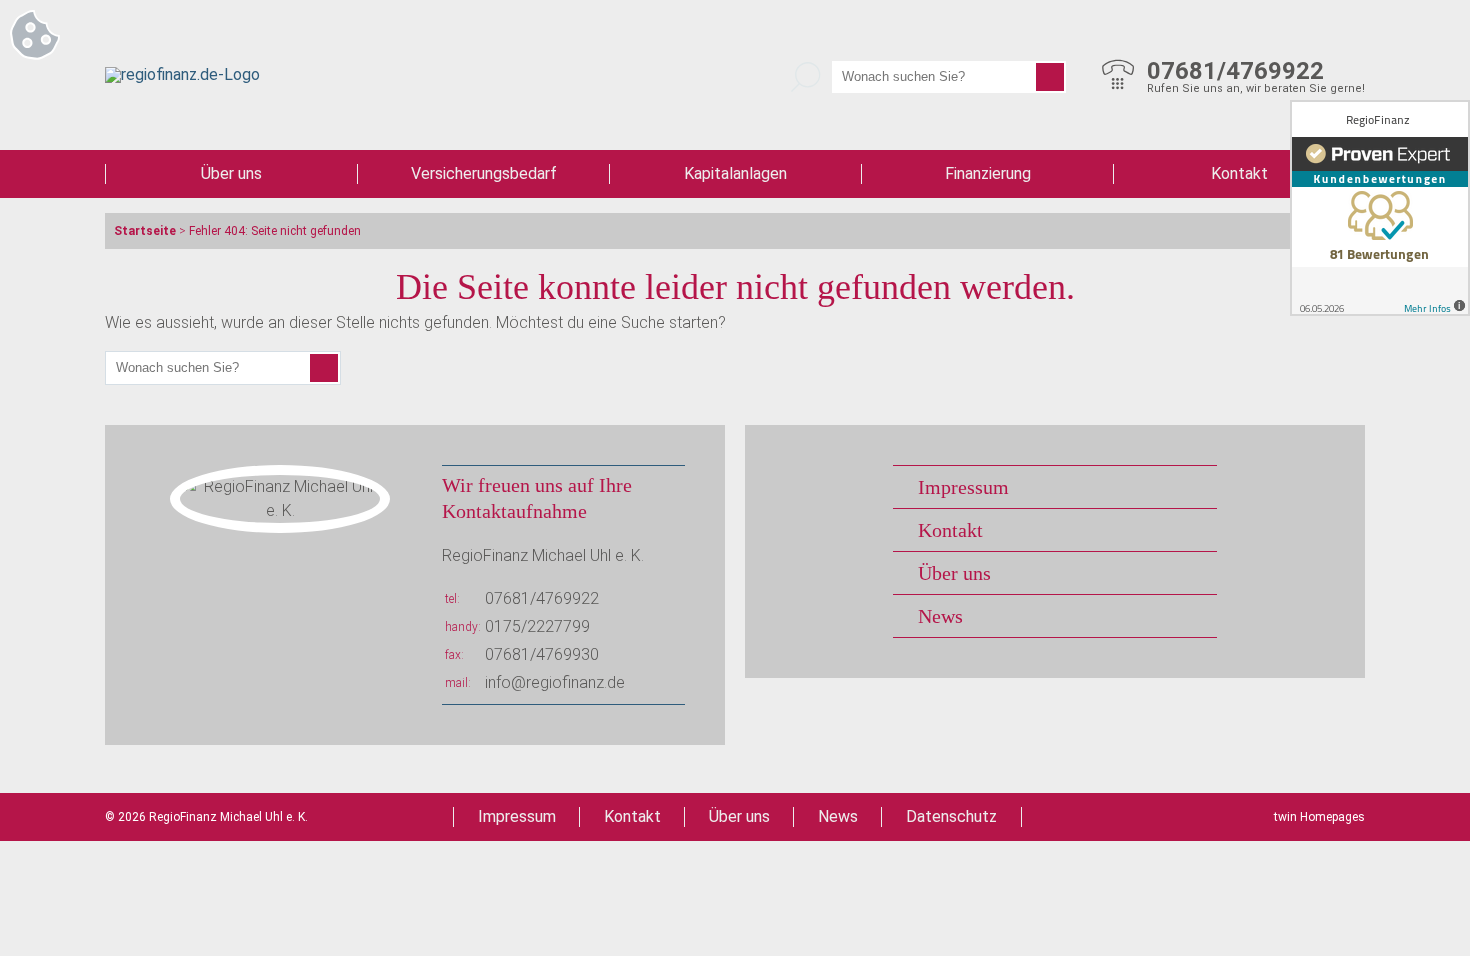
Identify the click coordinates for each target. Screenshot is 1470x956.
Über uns (231, 173)
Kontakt (1239, 173)
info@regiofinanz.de (555, 682)
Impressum (963, 487)
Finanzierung (988, 173)
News (940, 616)
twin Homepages (1319, 817)
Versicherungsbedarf (484, 173)
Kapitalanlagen (735, 173)
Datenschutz (951, 816)
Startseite (145, 231)
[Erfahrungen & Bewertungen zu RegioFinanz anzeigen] (1380, 208)
